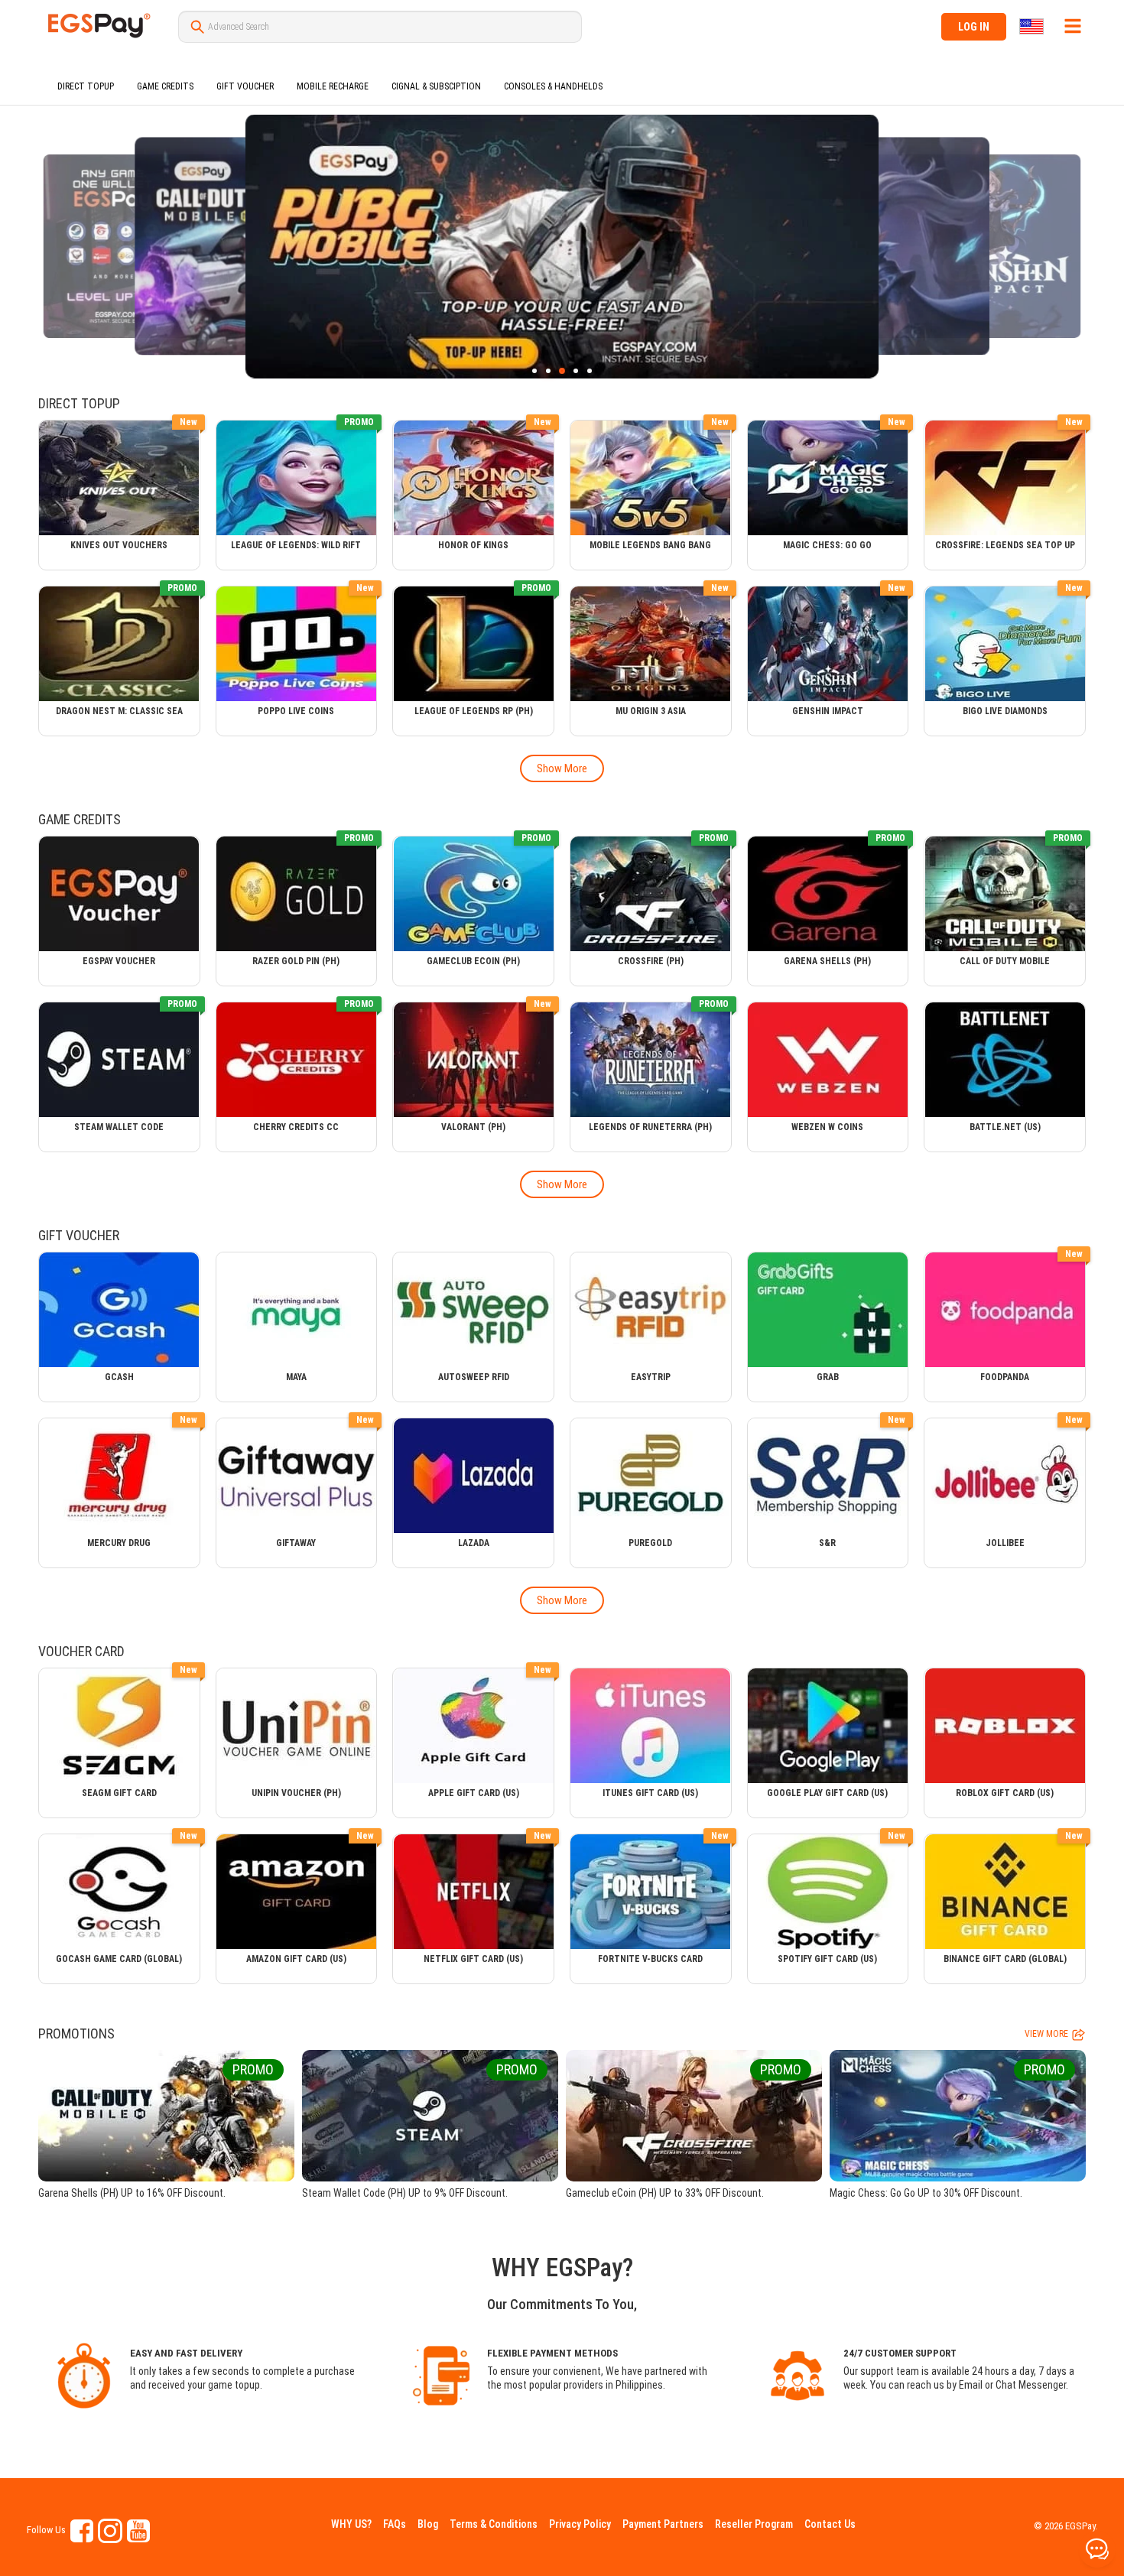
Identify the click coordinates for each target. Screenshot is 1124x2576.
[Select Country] (1033, 26)
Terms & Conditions (494, 2524)
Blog (428, 2524)
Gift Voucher (245, 86)
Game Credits (165, 86)
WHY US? (351, 2524)
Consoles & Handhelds (553, 86)
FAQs (395, 2524)
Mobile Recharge (333, 86)
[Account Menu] (1073, 26)
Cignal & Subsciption (436, 86)
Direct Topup (86, 86)
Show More (562, 768)
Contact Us (830, 2524)
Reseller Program (754, 2524)
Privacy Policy (580, 2524)
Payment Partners (663, 2524)
